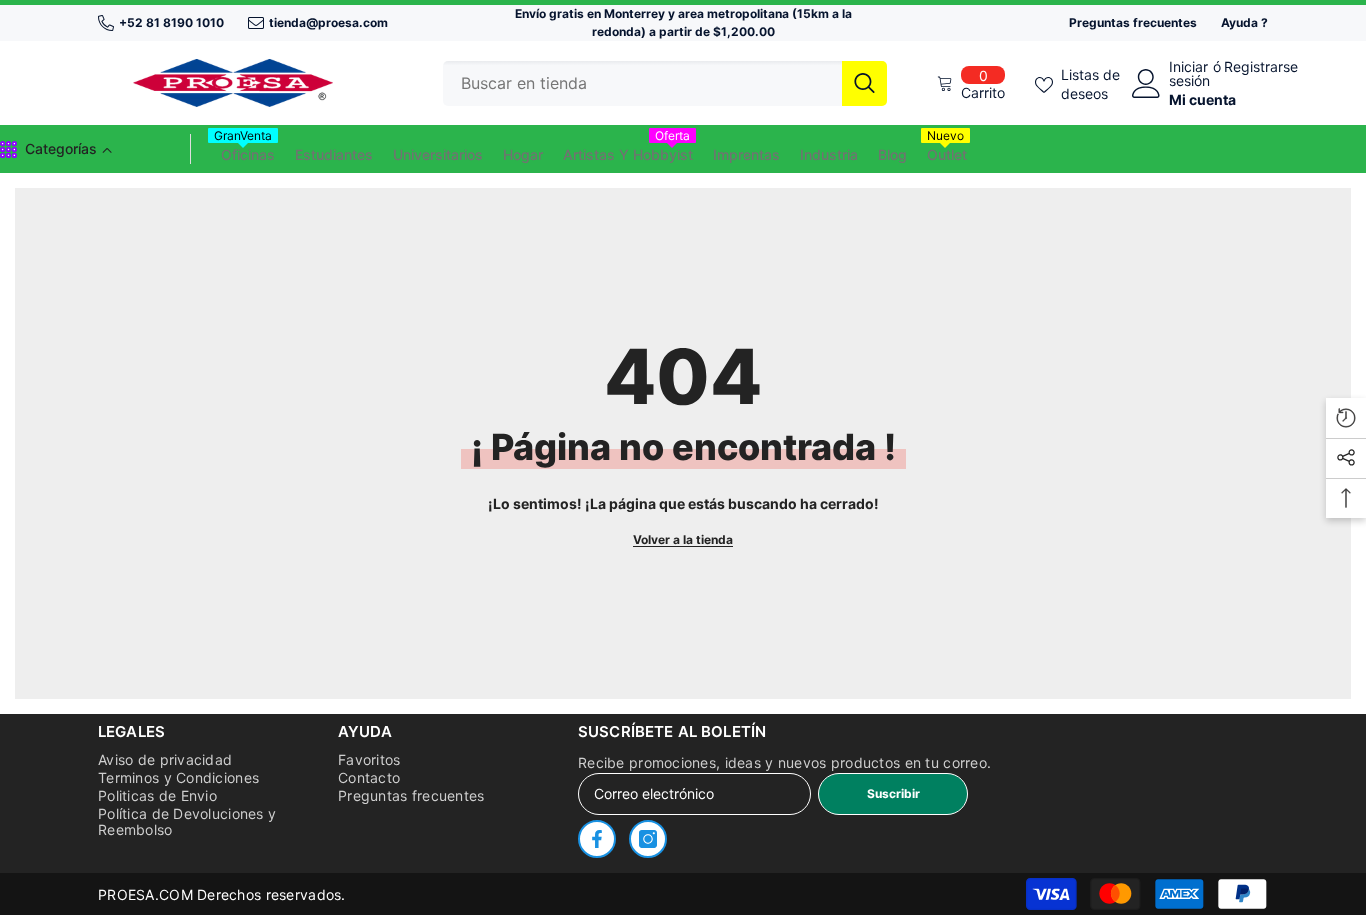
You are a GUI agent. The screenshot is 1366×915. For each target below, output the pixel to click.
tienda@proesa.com (328, 22)
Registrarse (1261, 67)
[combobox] (642, 83)
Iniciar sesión (1189, 74)
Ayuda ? (1244, 22)
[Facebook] (597, 839)
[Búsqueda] (665, 83)
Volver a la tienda (683, 539)
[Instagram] (648, 839)
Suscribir (893, 793)
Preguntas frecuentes (1133, 22)
